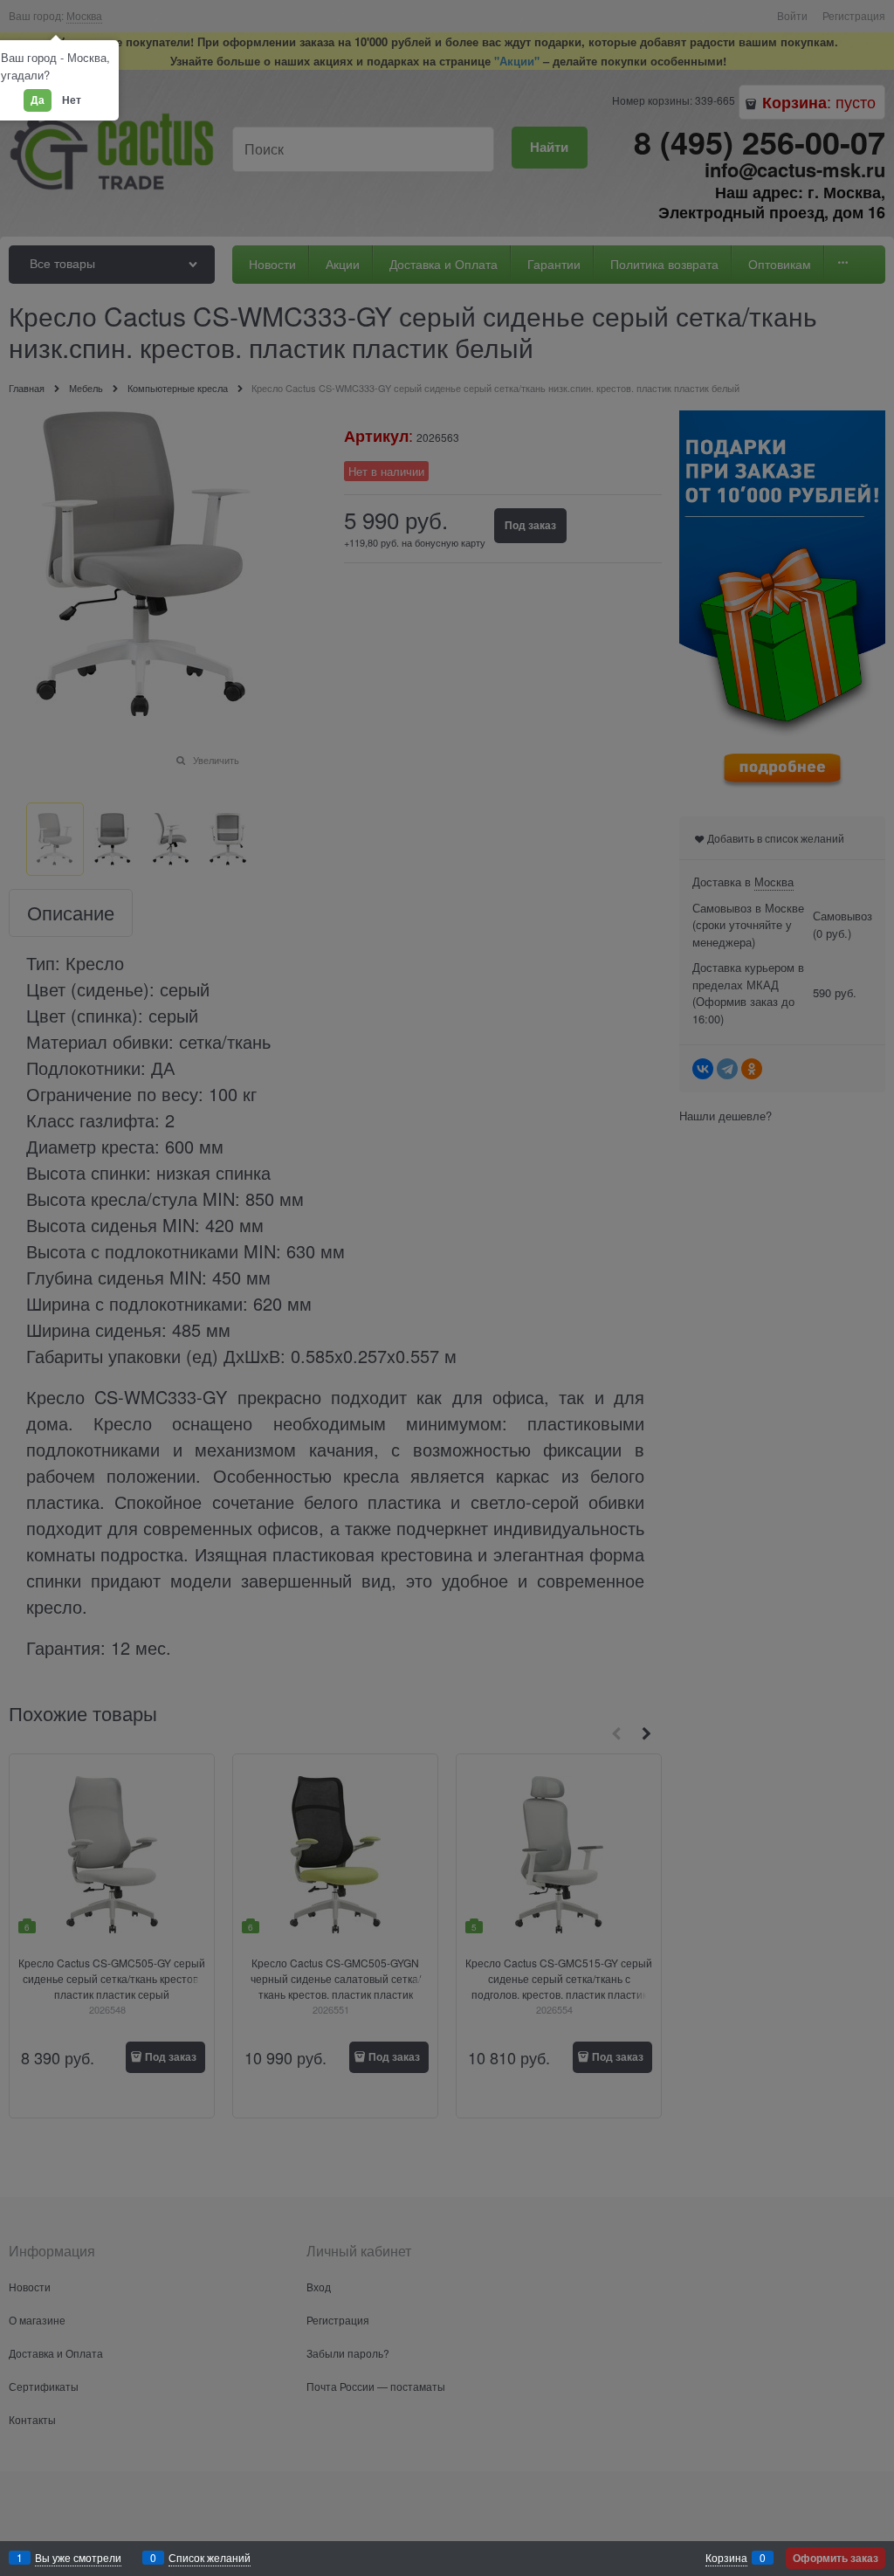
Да (38, 100)
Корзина (726, 2557)
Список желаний (210, 2557)
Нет (72, 100)
